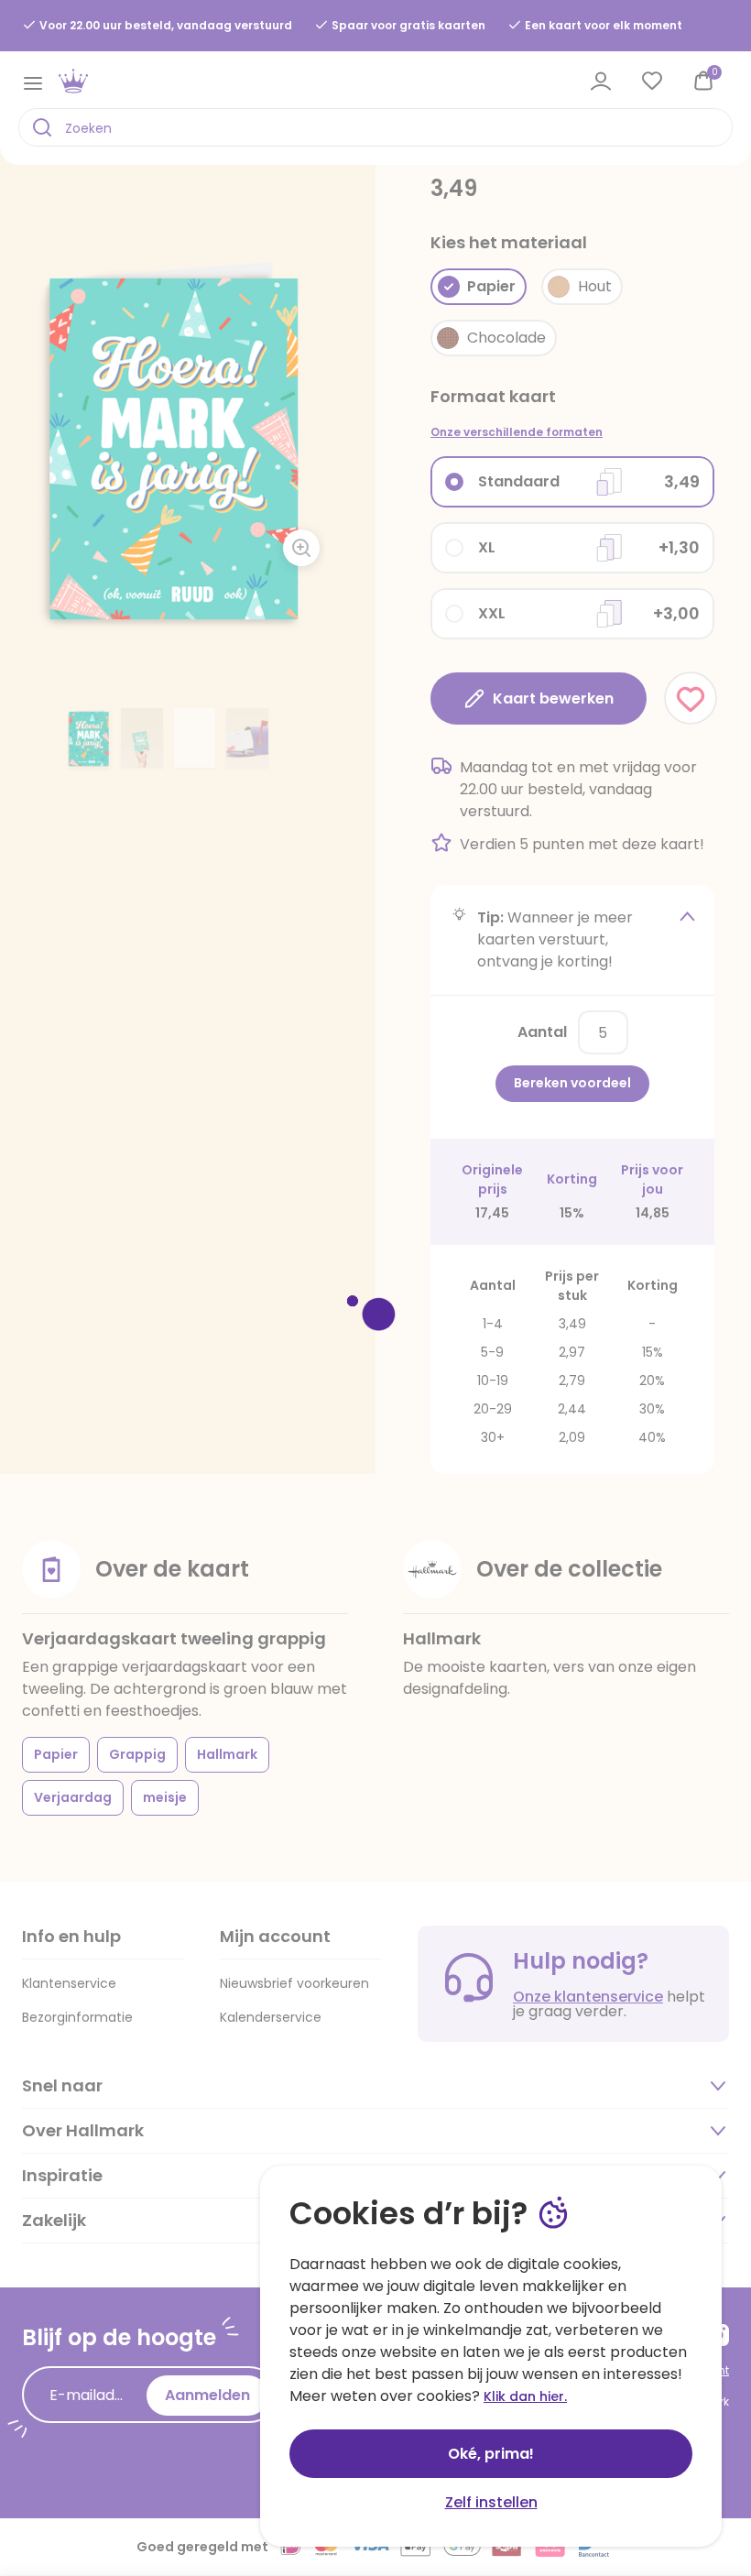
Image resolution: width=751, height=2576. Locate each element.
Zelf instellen (491, 2502)
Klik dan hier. (525, 2396)
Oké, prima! (491, 2454)
